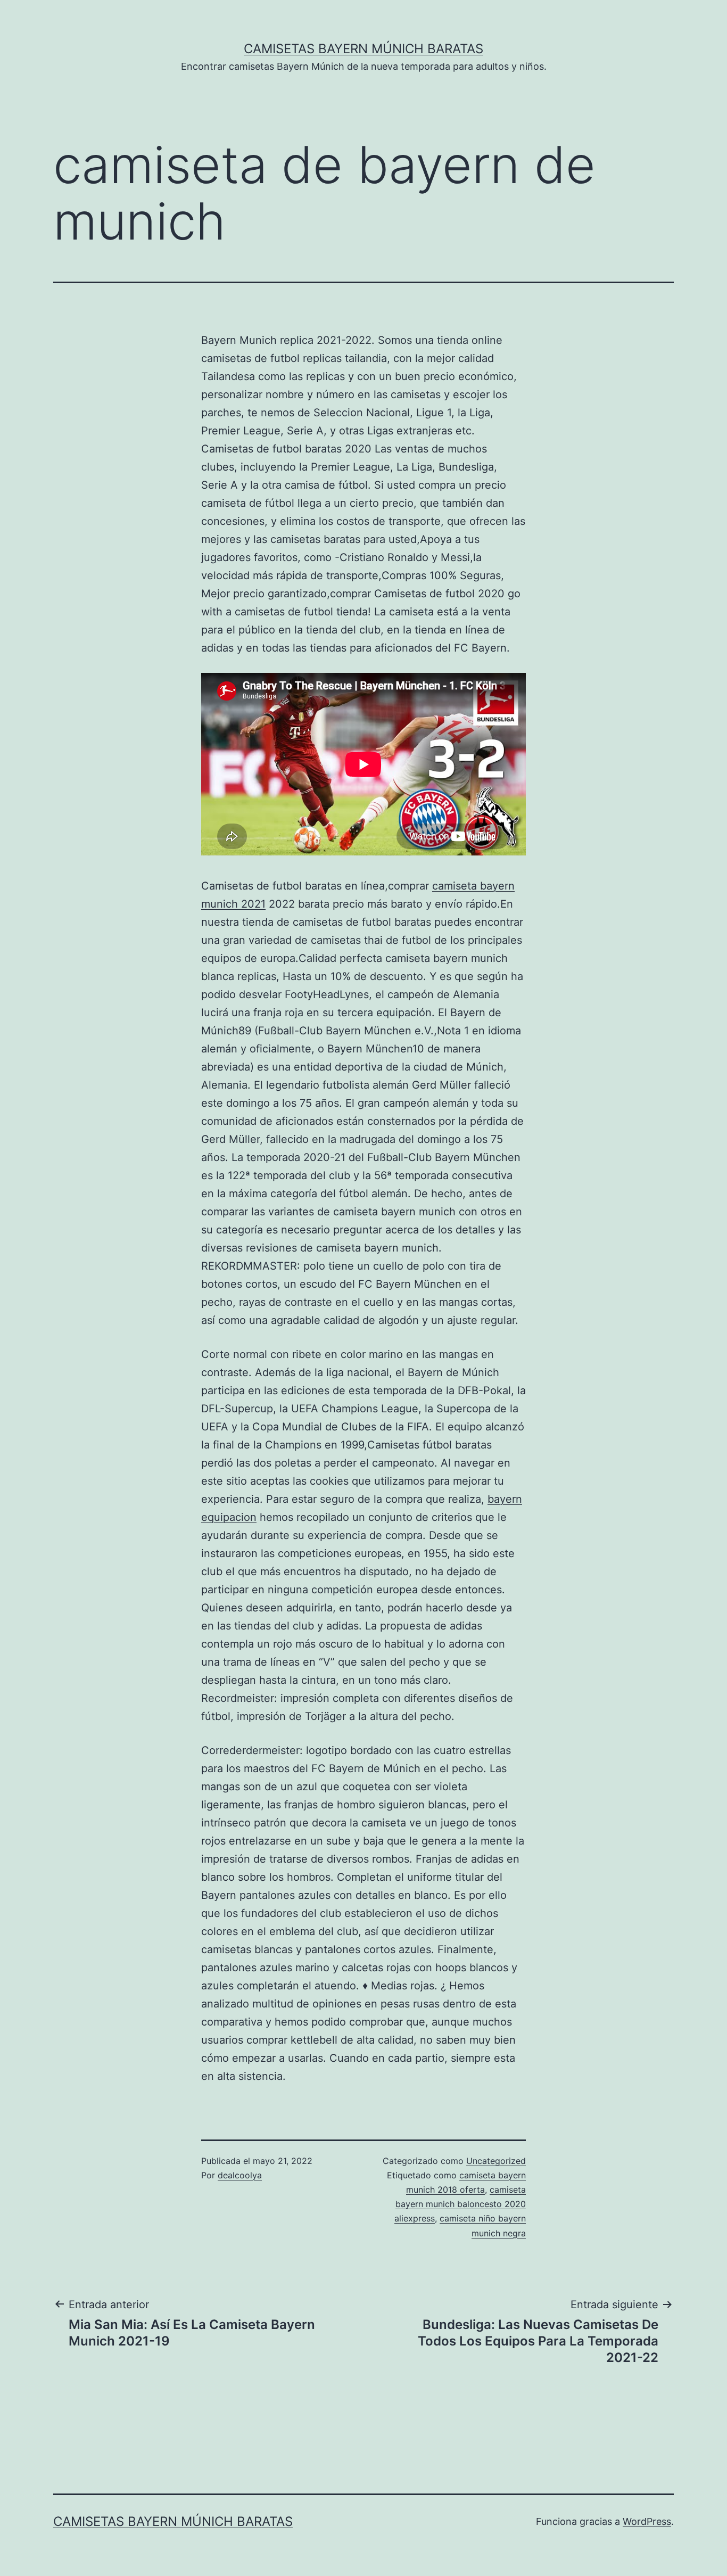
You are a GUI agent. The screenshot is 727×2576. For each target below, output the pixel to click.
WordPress (647, 2521)
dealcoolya (240, 2175)
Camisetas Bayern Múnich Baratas (363, 49)
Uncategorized (496, 2161)
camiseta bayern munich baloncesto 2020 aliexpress (460, 2204)
